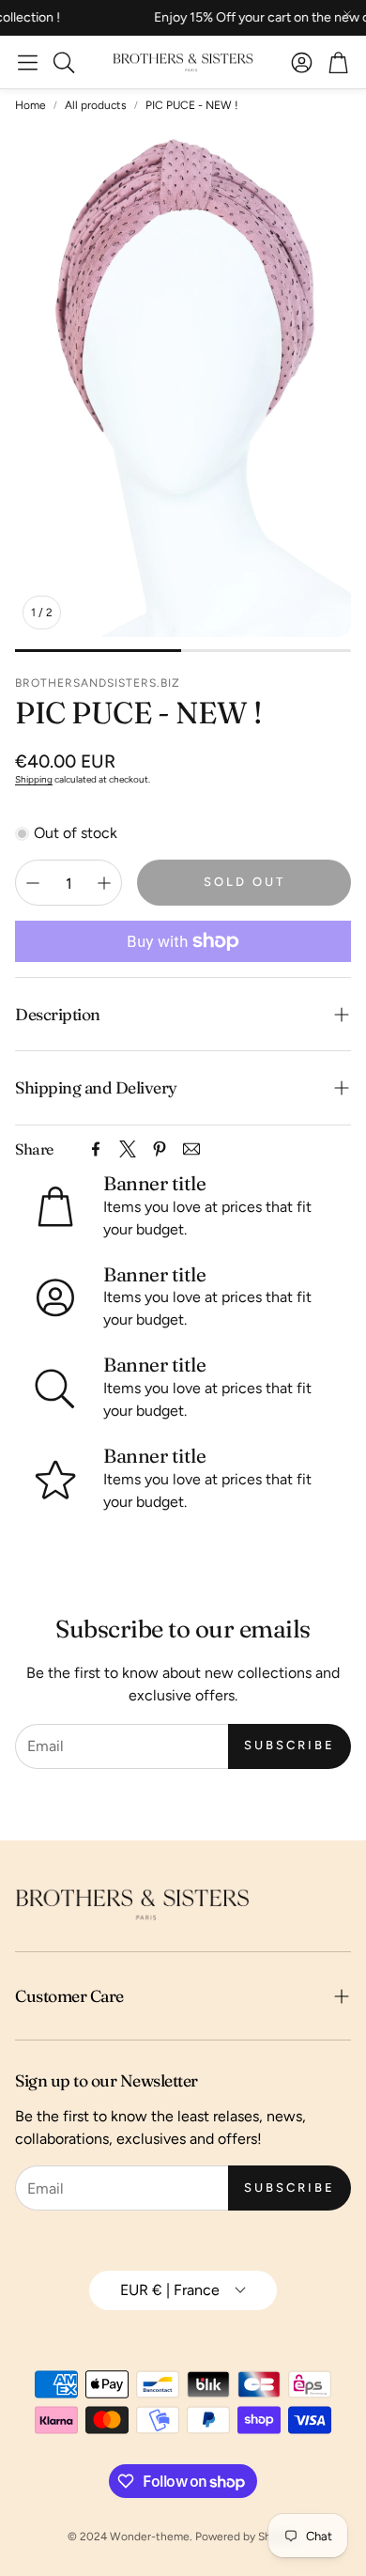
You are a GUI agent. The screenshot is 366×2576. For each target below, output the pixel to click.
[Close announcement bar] (347, 14)
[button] (28, 62)
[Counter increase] (104, 883)
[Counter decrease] (33, 883)
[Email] (191, 1149)
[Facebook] (96, 1149)
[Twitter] (128, 1149)
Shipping (34, 779)
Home (30, 105)
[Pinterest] (160, 1149)
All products (96, 105)
